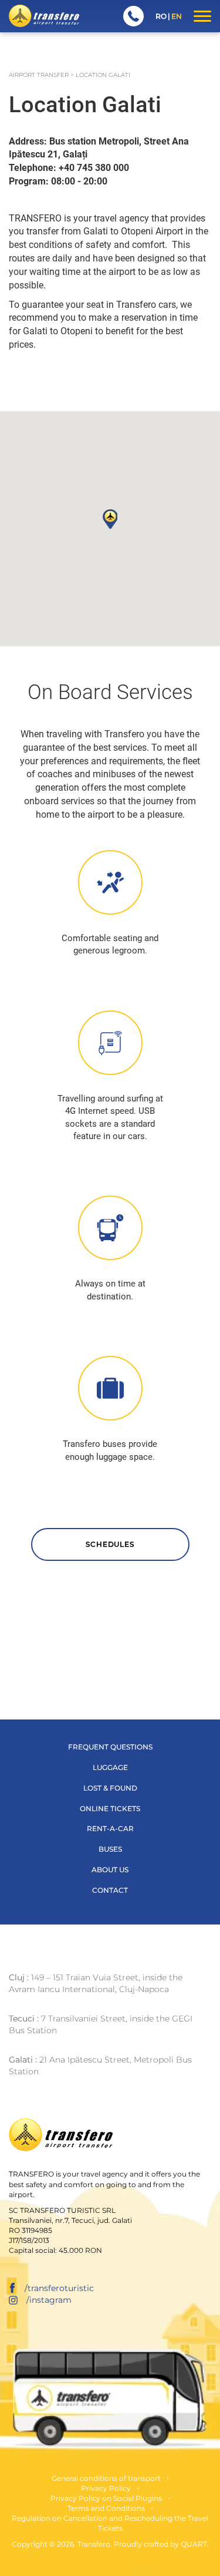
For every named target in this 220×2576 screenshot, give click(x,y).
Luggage (110, 1767)
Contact (110, 1890)
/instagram (49, 2300)
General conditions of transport (106, 2478)
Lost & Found (110, 1788)
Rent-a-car (110, 1828)
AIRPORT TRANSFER (39, 75)
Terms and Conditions (106, 2508)
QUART (194, 2544)
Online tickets (110, 1808)
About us (110, 1870)
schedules (110, 1544)
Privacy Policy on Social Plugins (106, 2498)
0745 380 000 (133, 16)
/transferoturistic (59, 2288)
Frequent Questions (110, 1747)
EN (177, 16)
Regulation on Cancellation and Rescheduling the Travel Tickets (110, 2523)
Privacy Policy (106, 2488)
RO (161, 16)
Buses (110, 1849)
